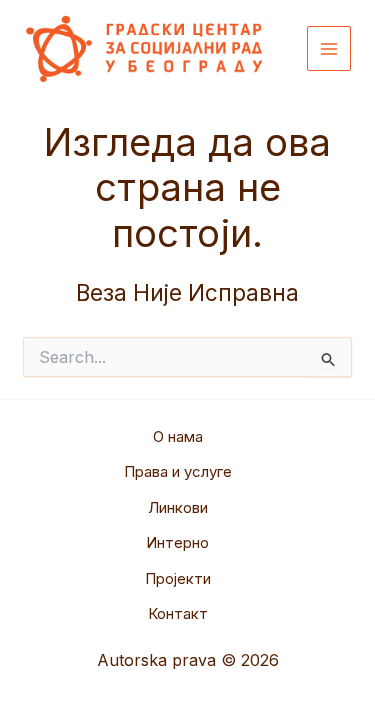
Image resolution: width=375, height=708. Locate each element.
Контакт (178, 613)
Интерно (177, 542)
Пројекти (178, 578)
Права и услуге (178, 471)
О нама (178, 436)
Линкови (178, 507)
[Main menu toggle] (329, 48)
